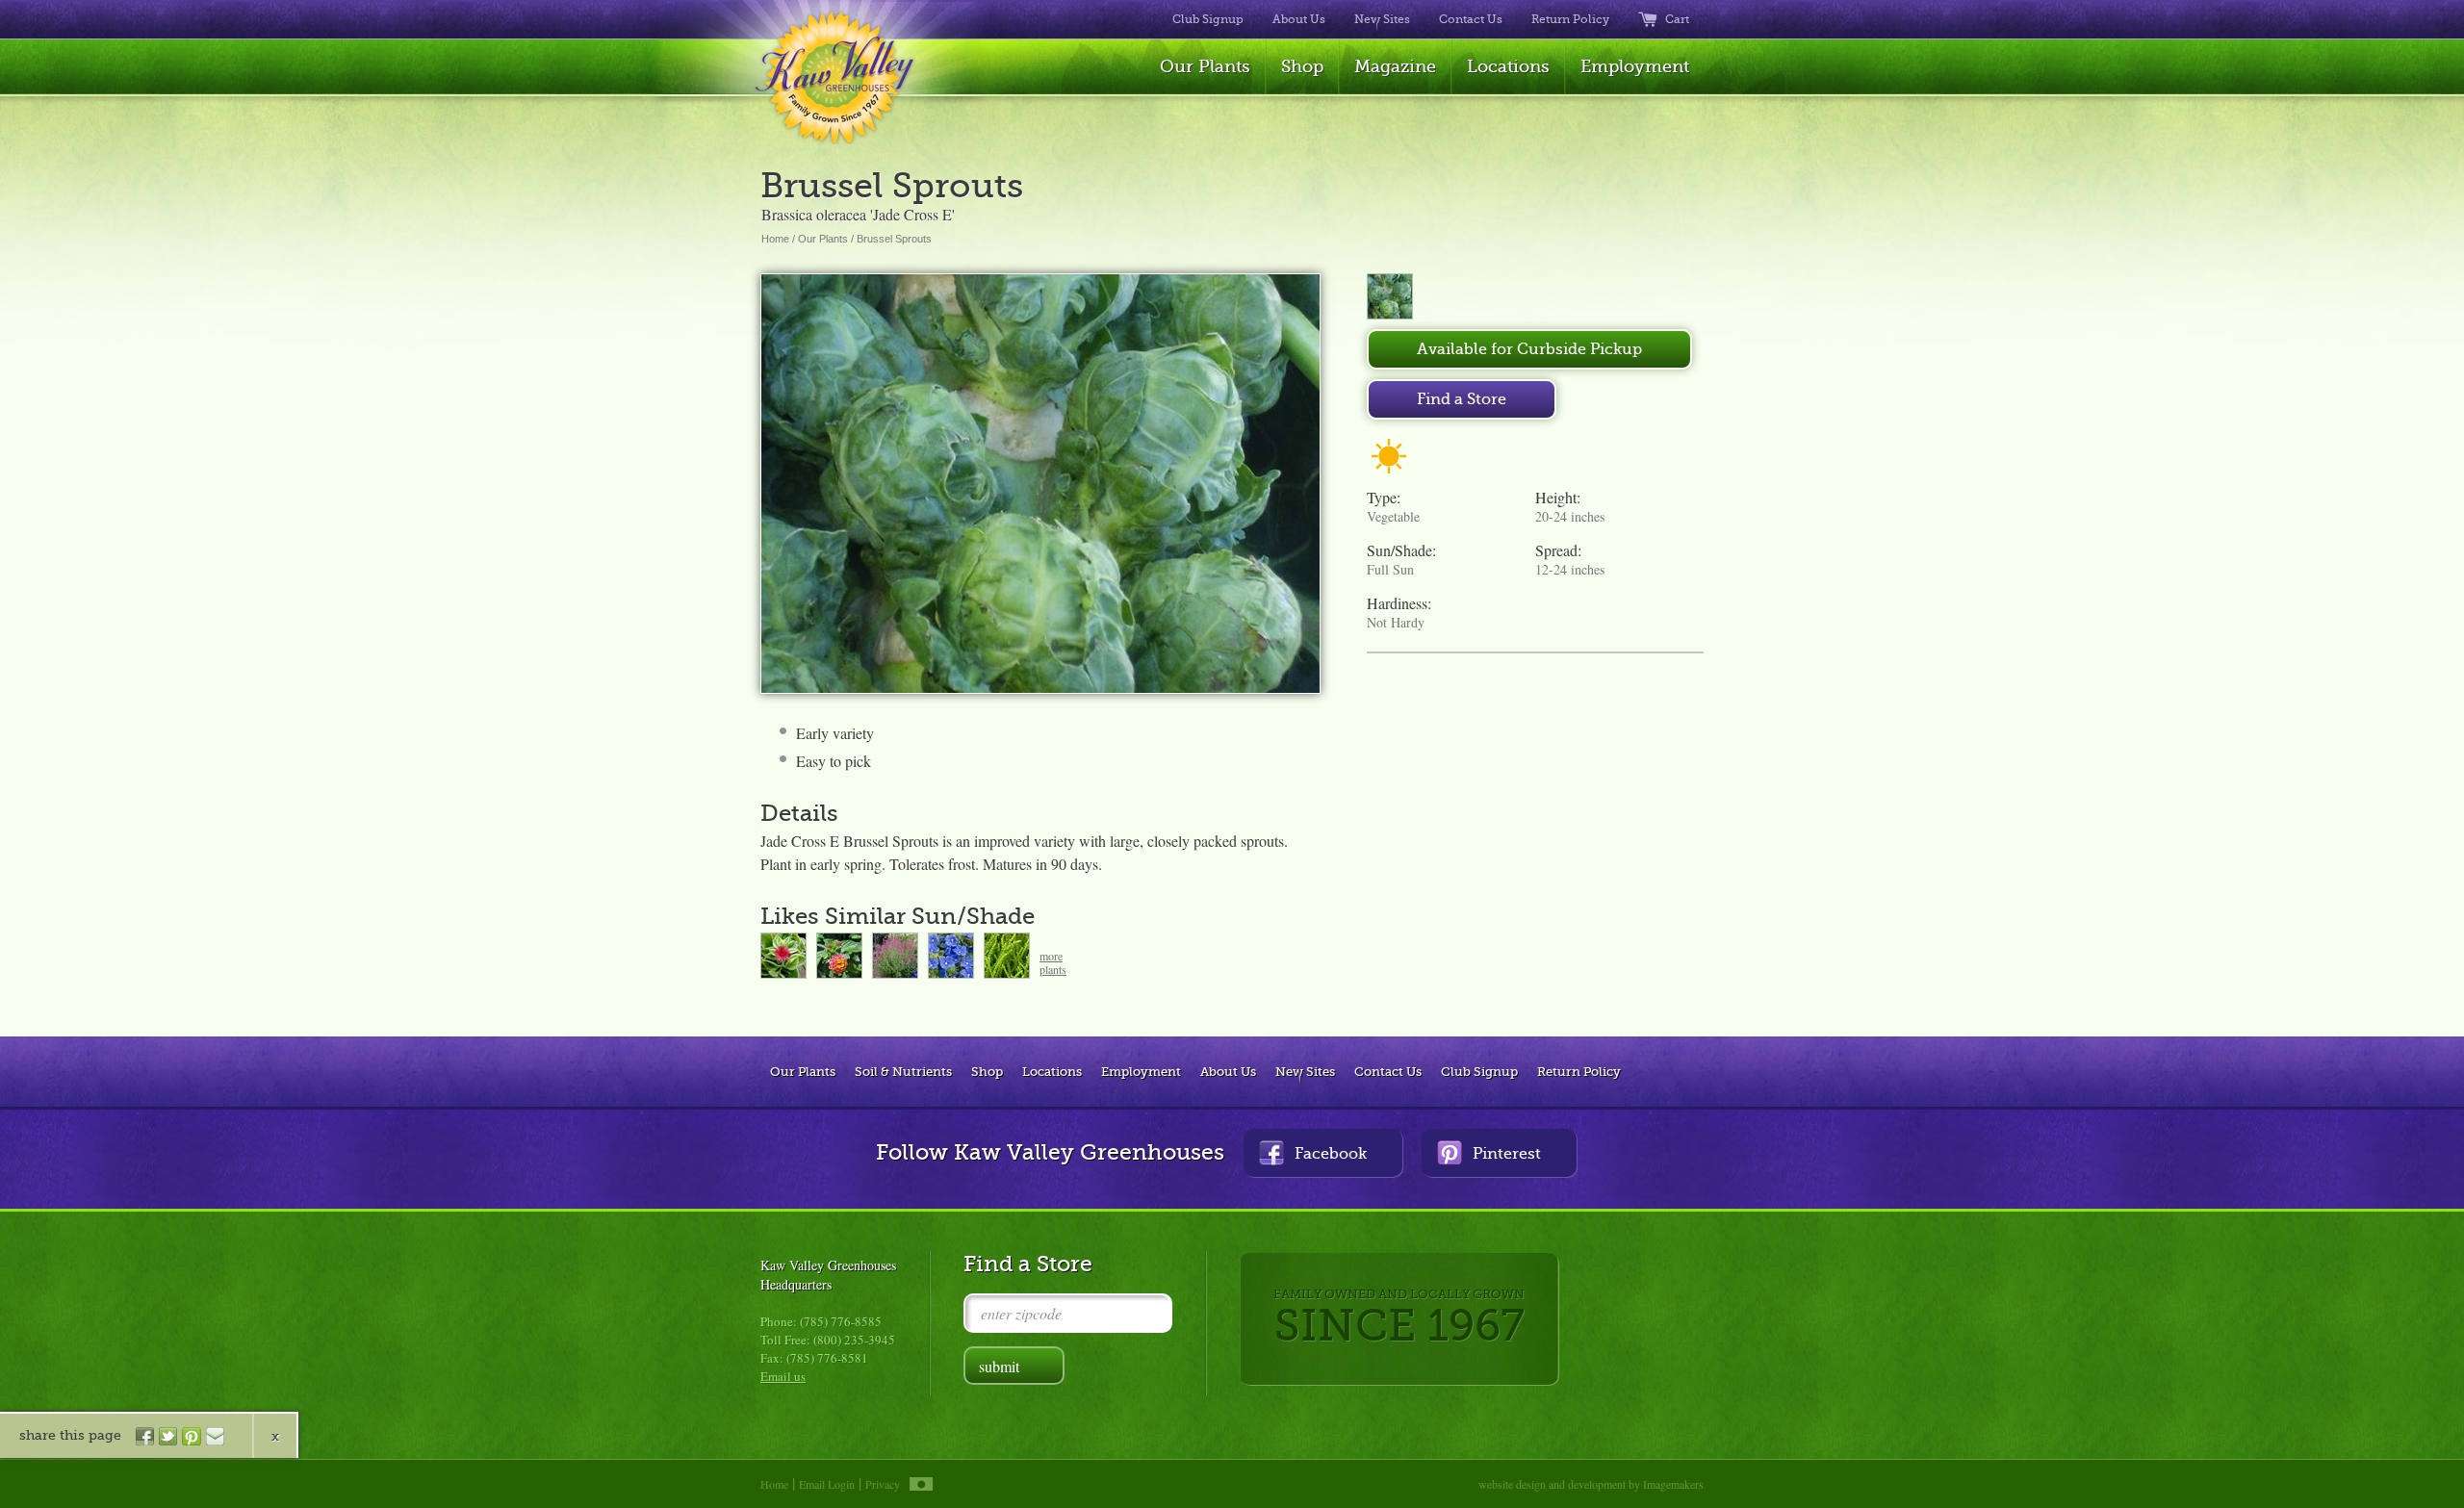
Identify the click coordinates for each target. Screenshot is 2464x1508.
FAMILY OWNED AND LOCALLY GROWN (1399, 1319)
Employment (1635, 66)
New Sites (1382, 19)
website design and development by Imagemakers (1591, 1484)
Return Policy (1570, 19)
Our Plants (1205, 66)
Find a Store (1462, 399)
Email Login (827, 1484)
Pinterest (1507, 1154)
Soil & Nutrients (903, 1072)
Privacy (883, 1484)
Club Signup (1208, 19)
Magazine (1395, 66)
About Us (1299, 19)
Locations (1508, 66)
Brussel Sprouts (894, 239)
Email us (783, 1376)
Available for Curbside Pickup (1529, 349)
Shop (1302, 66)
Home (775, 239)
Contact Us (1471, 19)
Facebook (1331, 1154)
